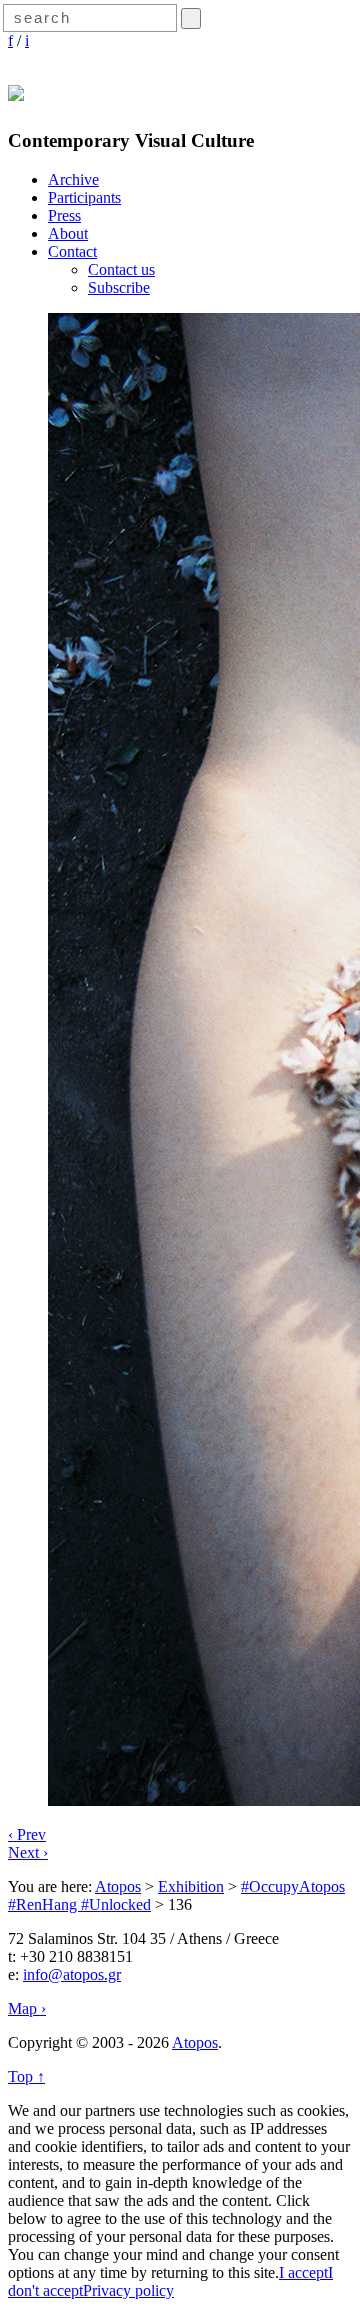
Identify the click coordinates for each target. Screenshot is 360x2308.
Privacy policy (128, 2290)
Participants (84, 197)
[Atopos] (16, 90)
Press (64, 215)
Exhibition (191, 1886)
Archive (73, 179)
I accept (303, 2272)
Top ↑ (26, 2076)
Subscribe (119, 287)
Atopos (118, 1886)
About (68, 233)
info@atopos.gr (72, 1974)
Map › (27, 2008)
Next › (28, 1852)
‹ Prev (27, 1834)
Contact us (121, 269)
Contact (72, 251)
